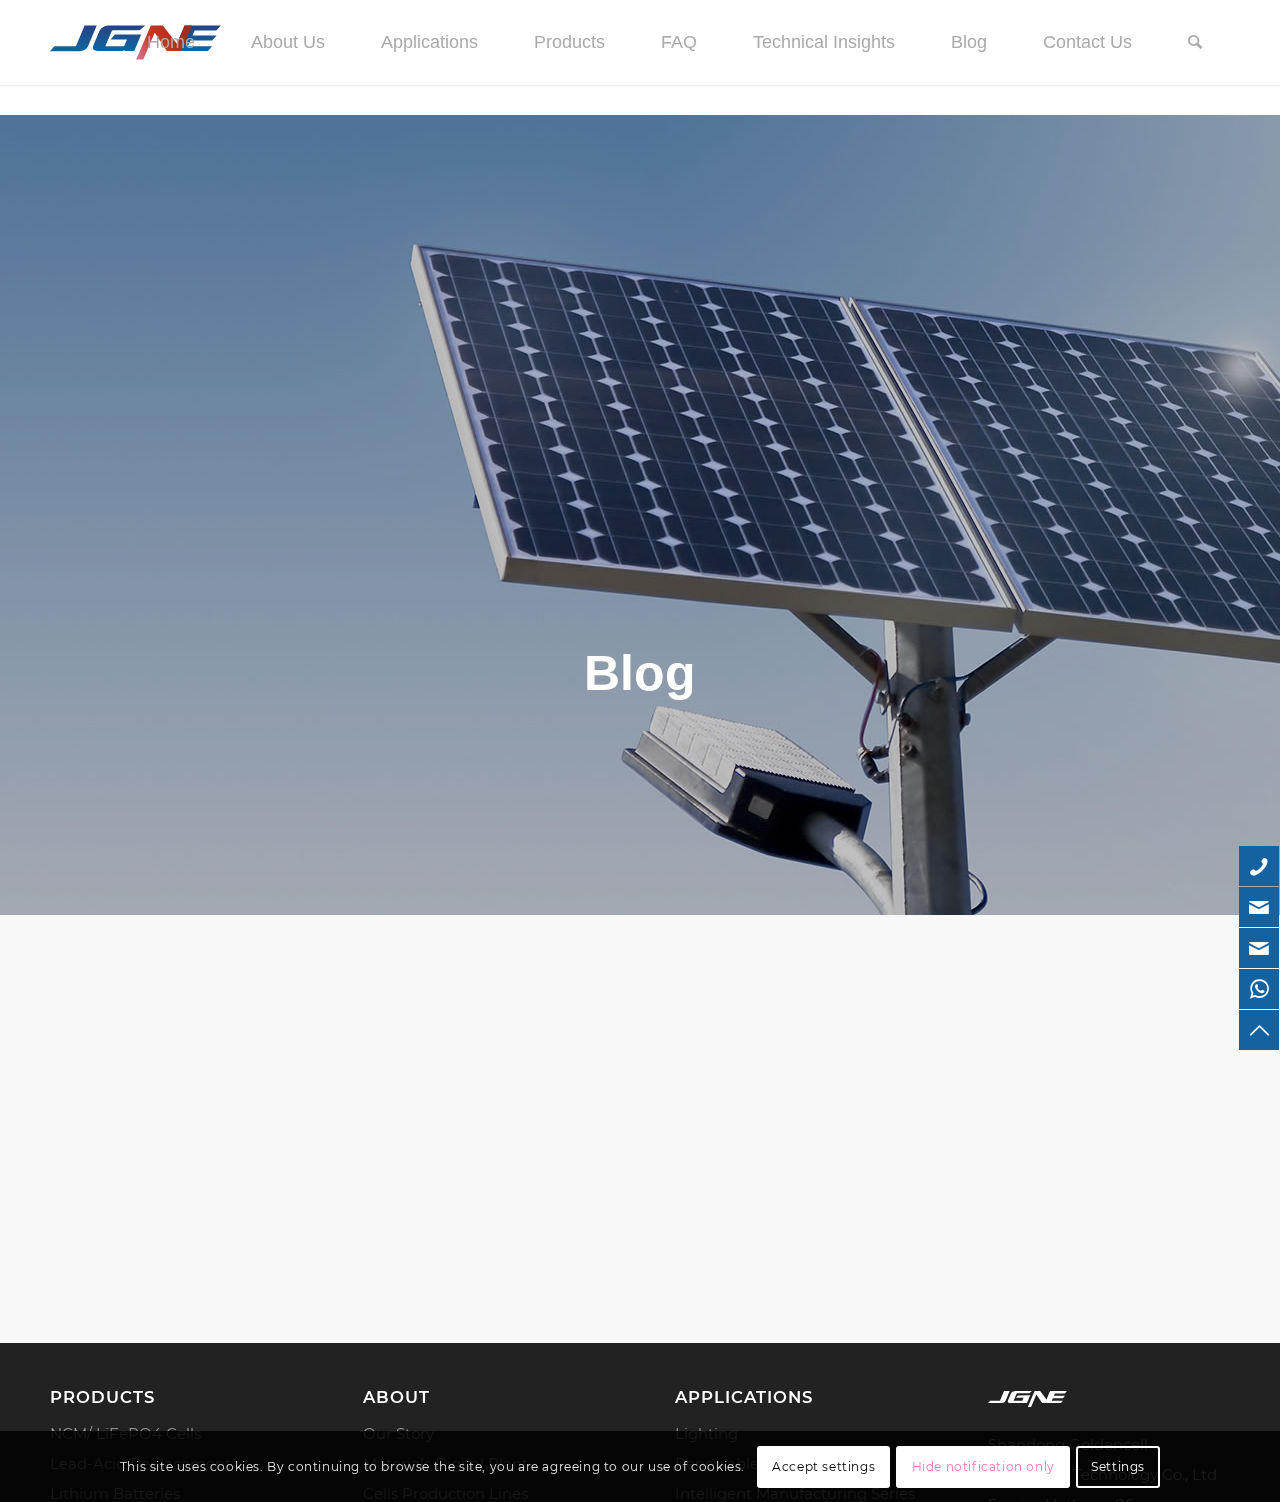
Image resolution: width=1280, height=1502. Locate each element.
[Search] (1195, 42)
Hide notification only (983, 1466)
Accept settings (823, 1466)
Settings (1118, 1466)
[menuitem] (171, 42)
